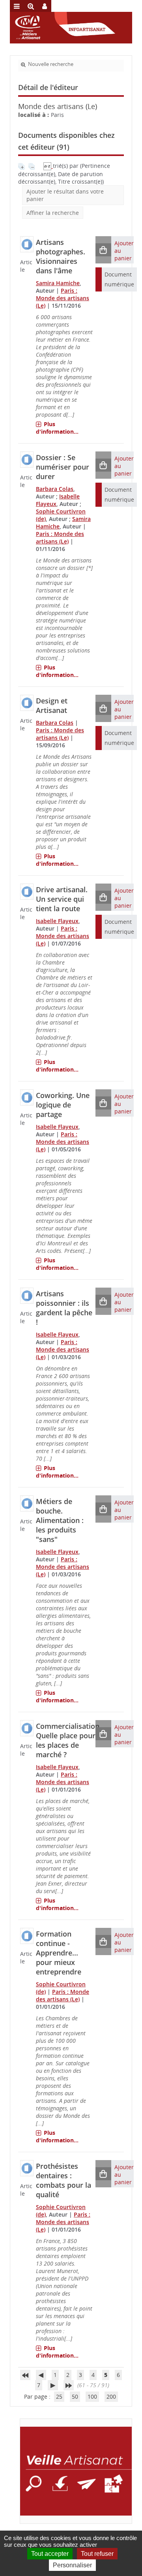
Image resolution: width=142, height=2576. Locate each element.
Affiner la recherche (53, 213)
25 (59, 2396)
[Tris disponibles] (48, 166)
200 (111, 2396)
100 (92, 2396)
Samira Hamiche (58, 283)
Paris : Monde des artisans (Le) (63, 298)
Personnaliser (72, 2565)
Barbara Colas (55, 489)
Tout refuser (97, 2554)
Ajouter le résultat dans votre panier (65, 195)
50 (75, 2396)
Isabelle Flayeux (57, 921)
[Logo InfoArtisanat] (76, 2471)
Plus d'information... (57, 428)
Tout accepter (50, 2554)
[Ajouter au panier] (103, 250)
